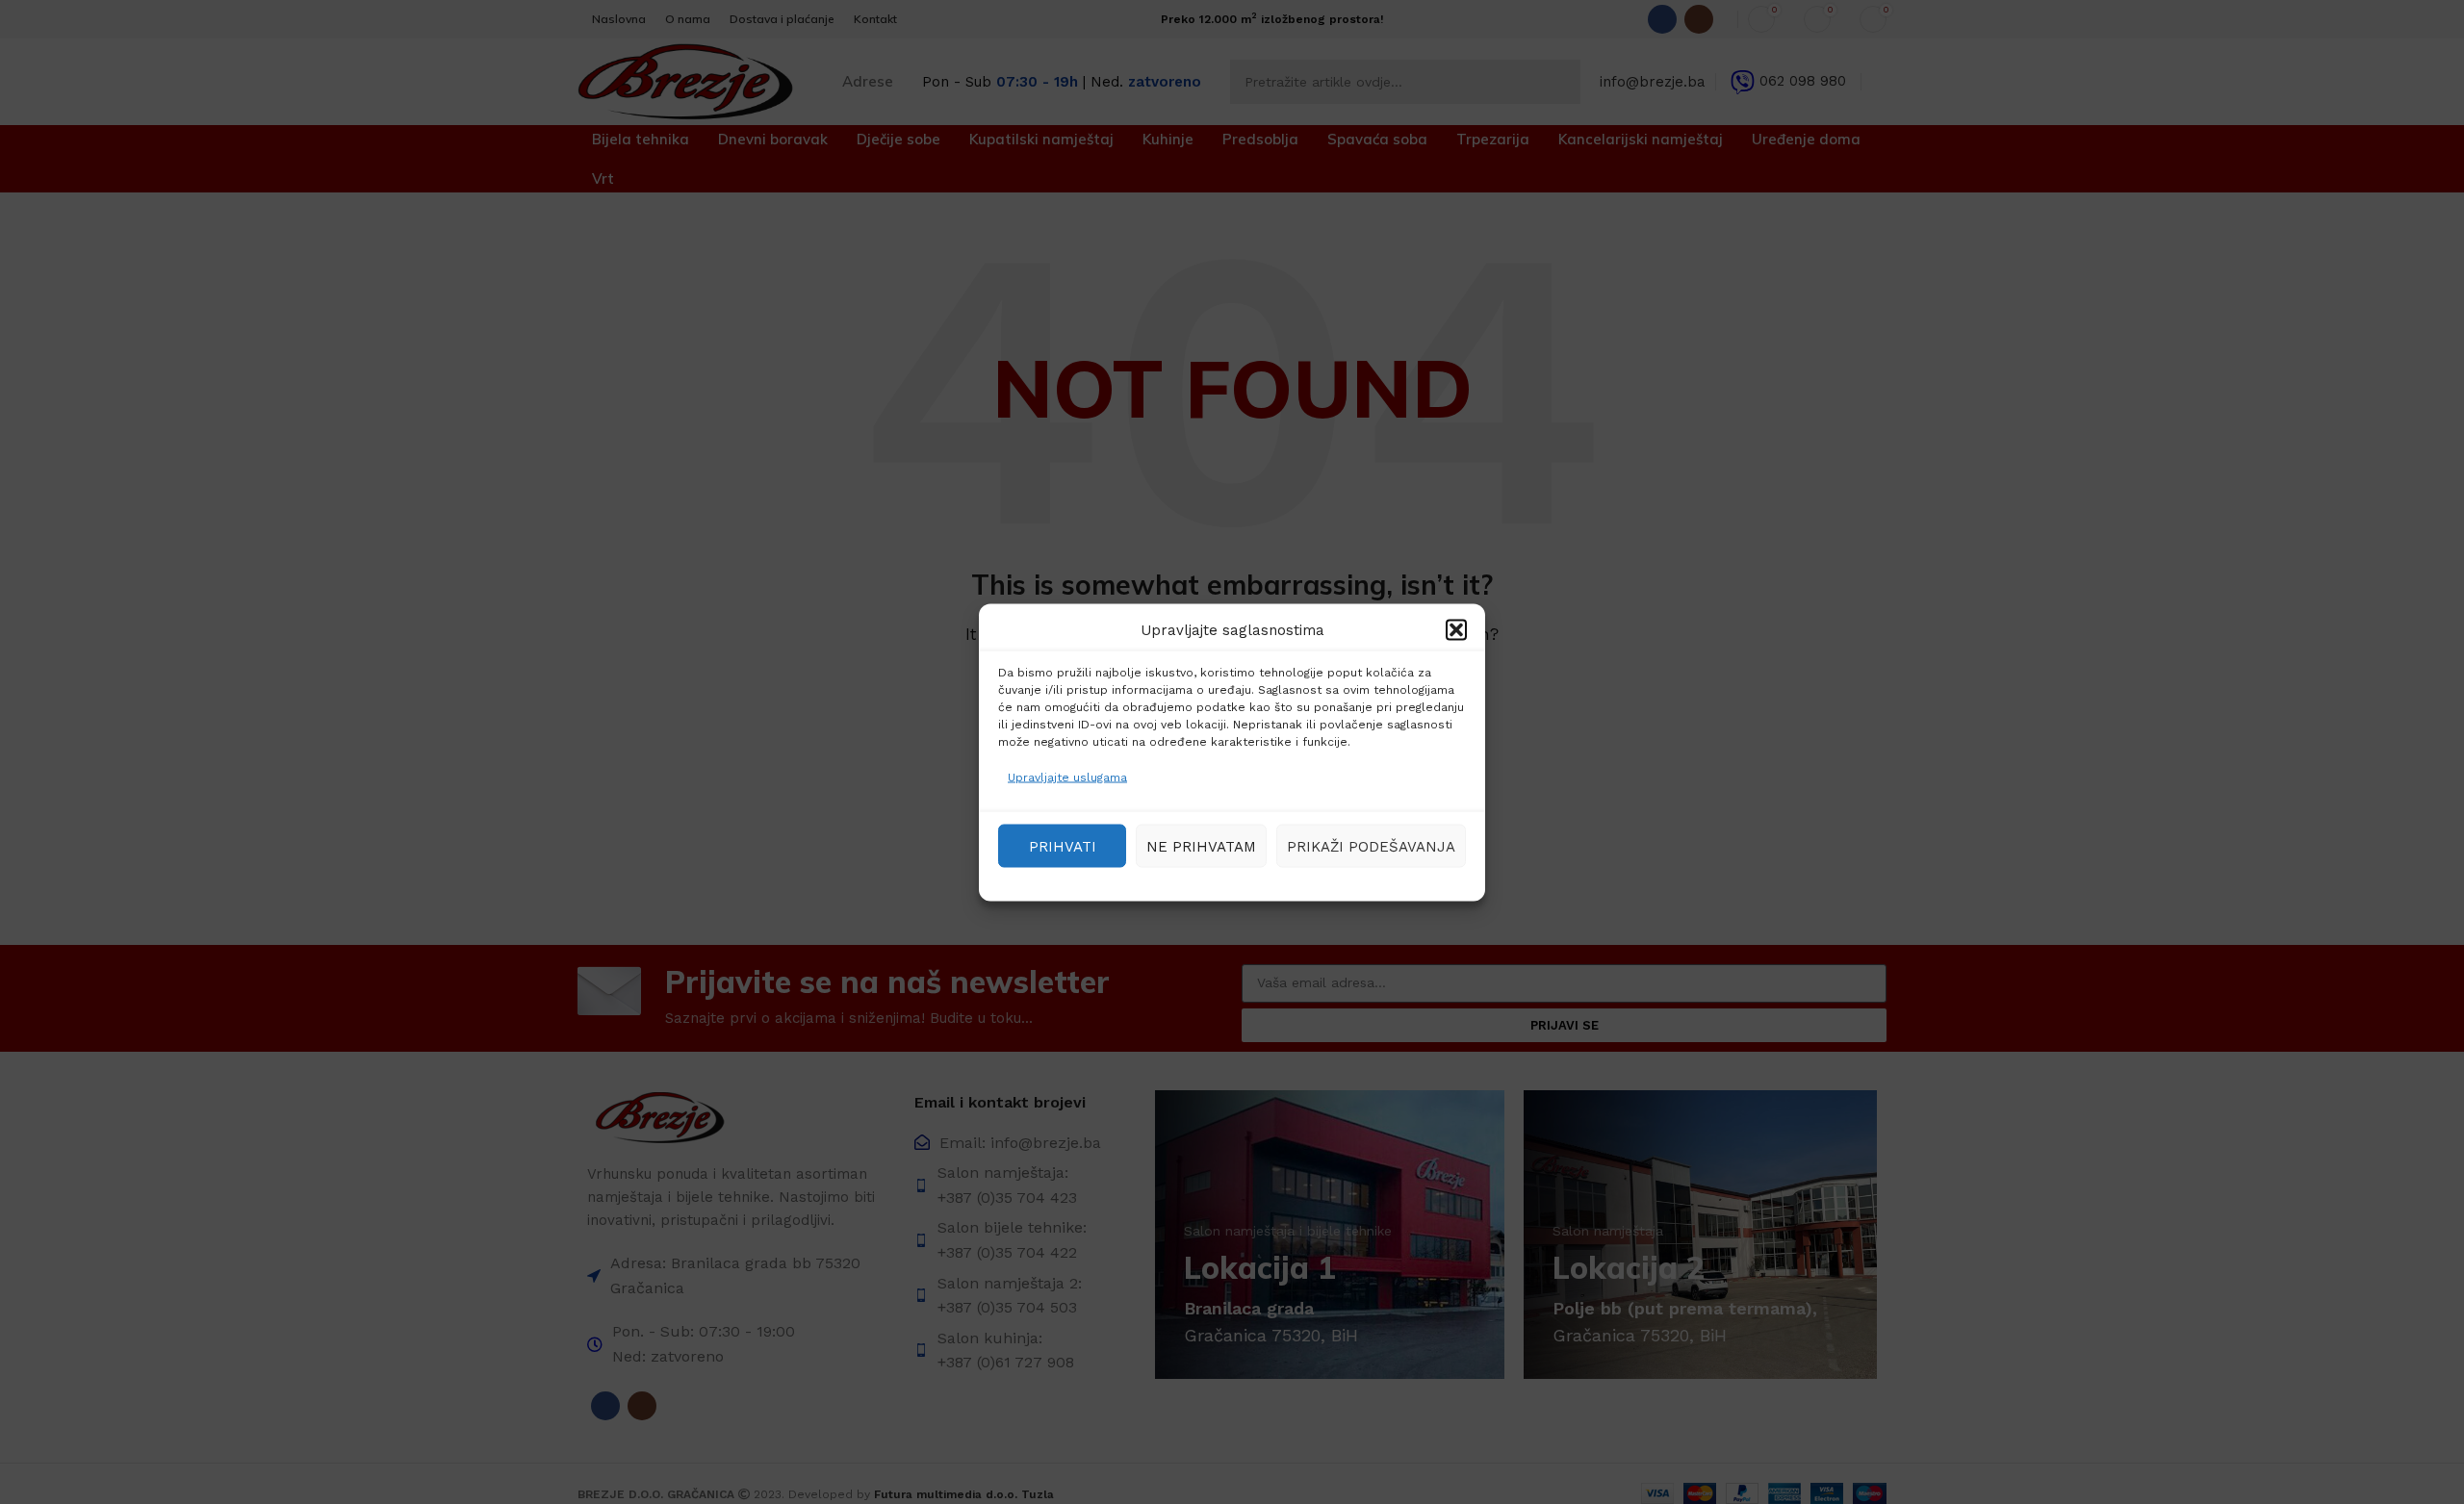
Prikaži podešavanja (1371, 846)
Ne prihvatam (1201, 846)
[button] (1456, 629)
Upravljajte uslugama (1067, 777)
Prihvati (1063, 846)
